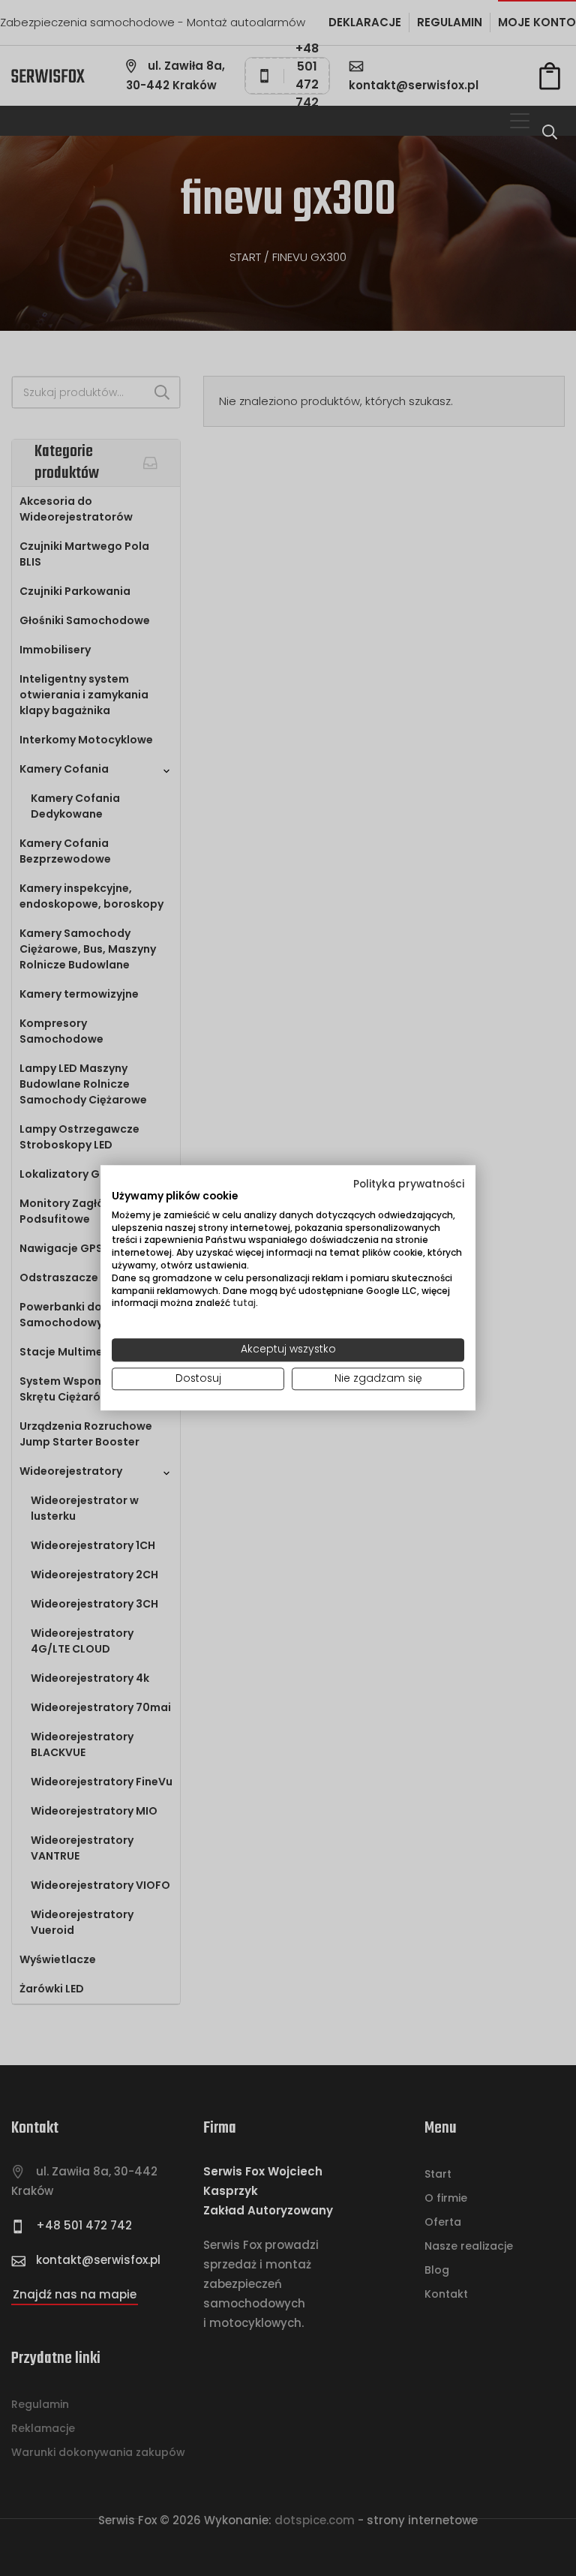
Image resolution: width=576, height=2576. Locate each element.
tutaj (244, 1303)
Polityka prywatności (409, 1184)
